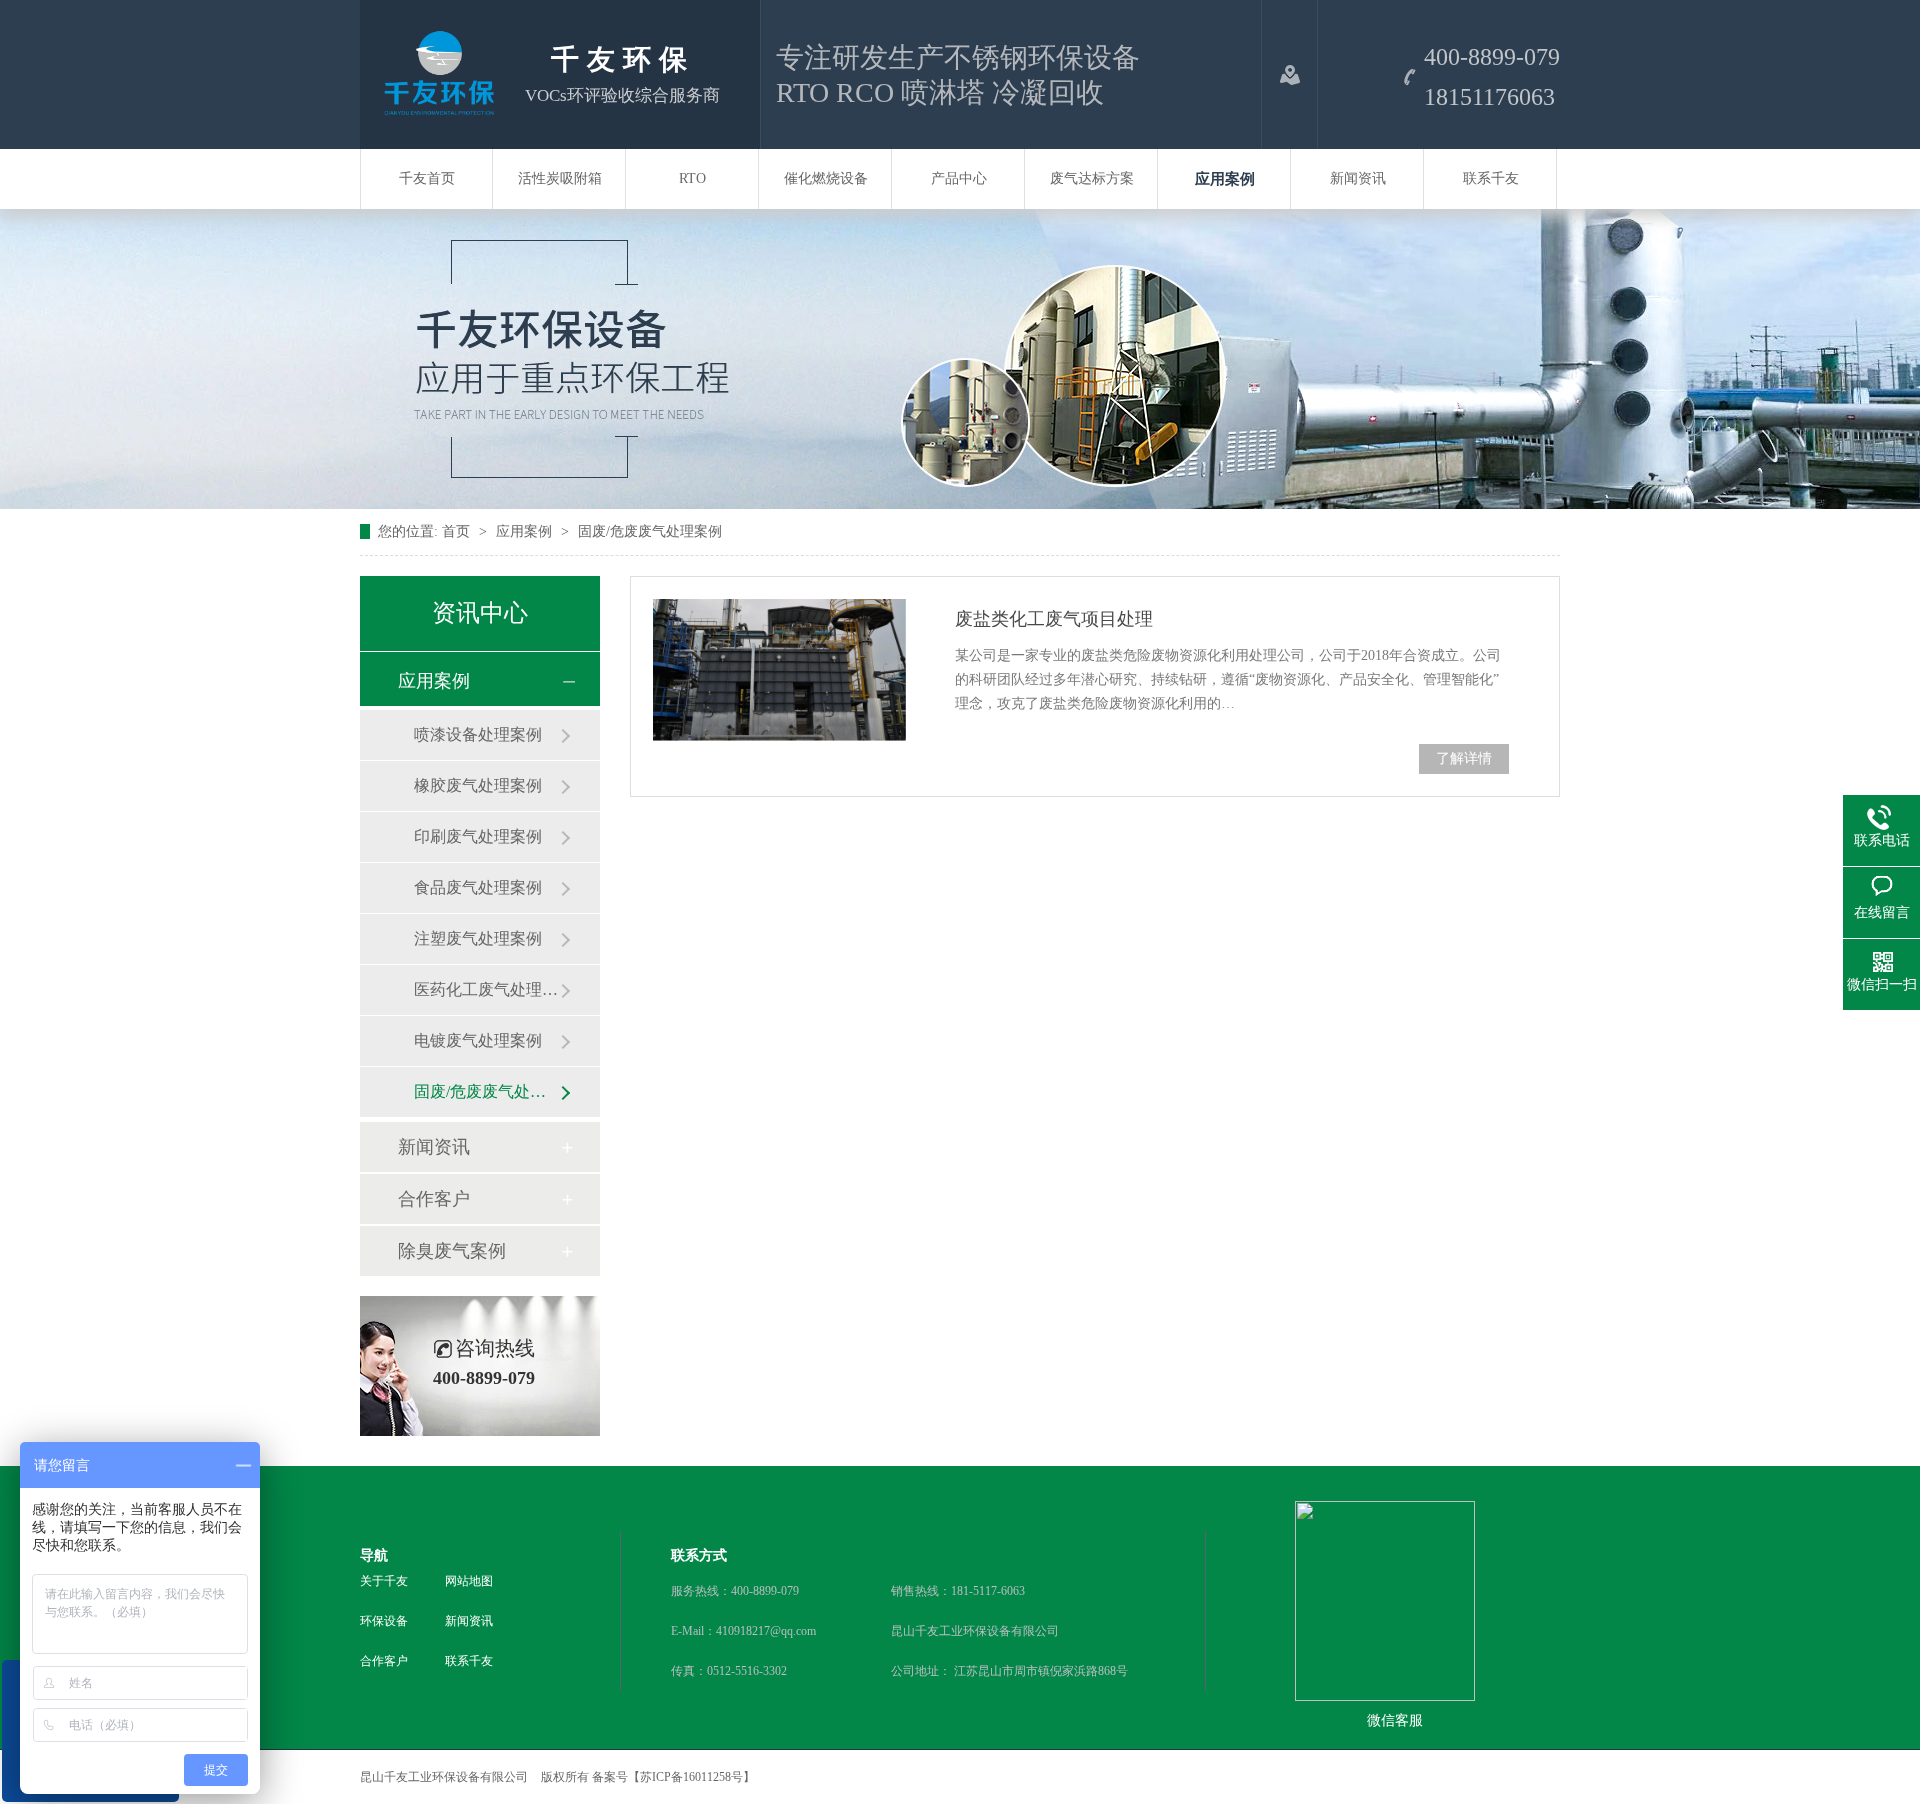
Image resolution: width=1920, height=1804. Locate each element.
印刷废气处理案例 (478, 836)
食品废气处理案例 (478, 887)
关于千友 (384, 1581)
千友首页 (427, 178)
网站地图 (469, 1581)
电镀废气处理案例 (478, 1040)
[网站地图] (1289, 74)
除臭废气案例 (452, 1251)
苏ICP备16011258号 (691, 1777)
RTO (692, 178)
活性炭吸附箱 (560, 178)
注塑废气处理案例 (478, 938)
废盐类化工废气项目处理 (1054, 619)
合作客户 (434, 1199)
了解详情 (1464, 758)
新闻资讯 (1358, 178)
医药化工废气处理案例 (487, 989)
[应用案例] (960, 504)
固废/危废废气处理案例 (650, 531)
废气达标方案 (1092, 178)
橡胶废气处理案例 (478, 785)
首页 (458, 531)
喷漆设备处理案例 (478, 734)
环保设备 (384, 1621)
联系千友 (1491, 178)
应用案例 (1225, 179)
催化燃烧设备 (826, 178)
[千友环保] (435, 109)
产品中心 (959, 178)
